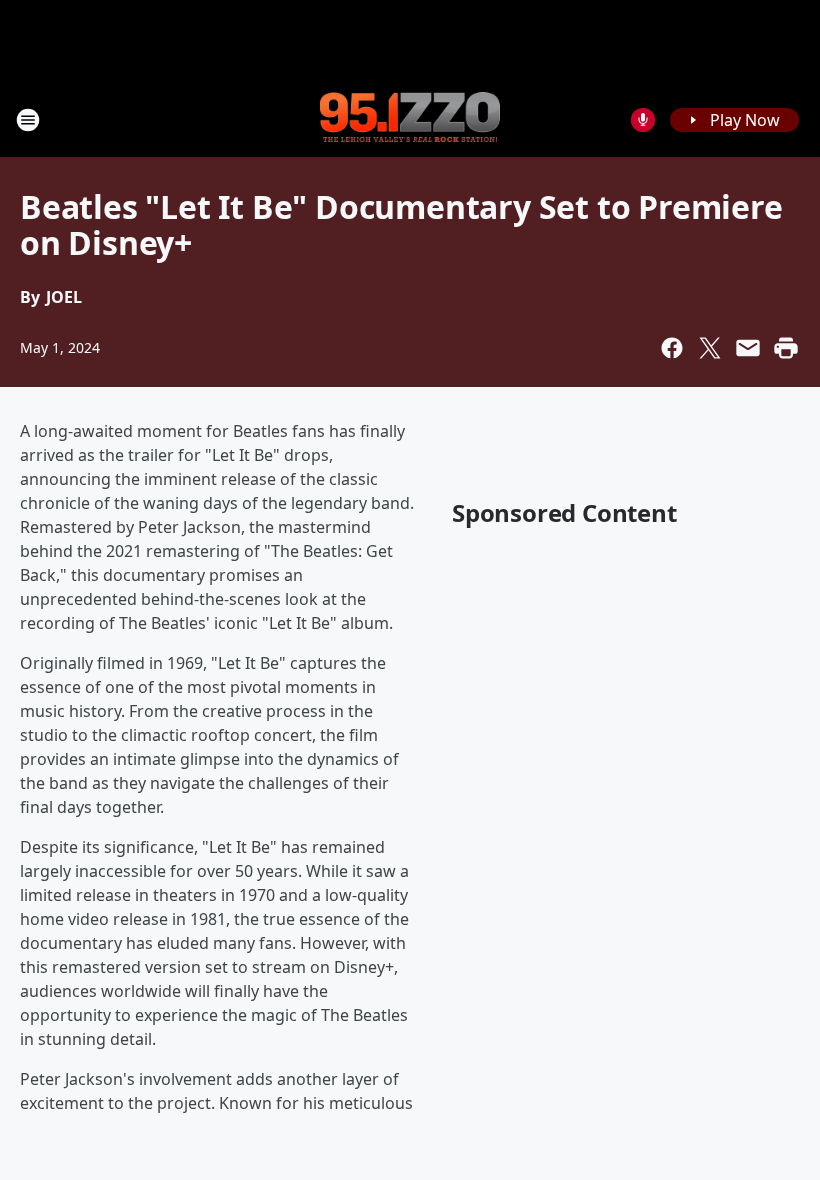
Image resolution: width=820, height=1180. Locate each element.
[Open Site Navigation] (28, 120)
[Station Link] (410, 119)
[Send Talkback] (643, 120)
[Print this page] (786, 348)
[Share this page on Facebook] (672, 348)
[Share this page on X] (710, 348)
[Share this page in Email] (748, 348)
